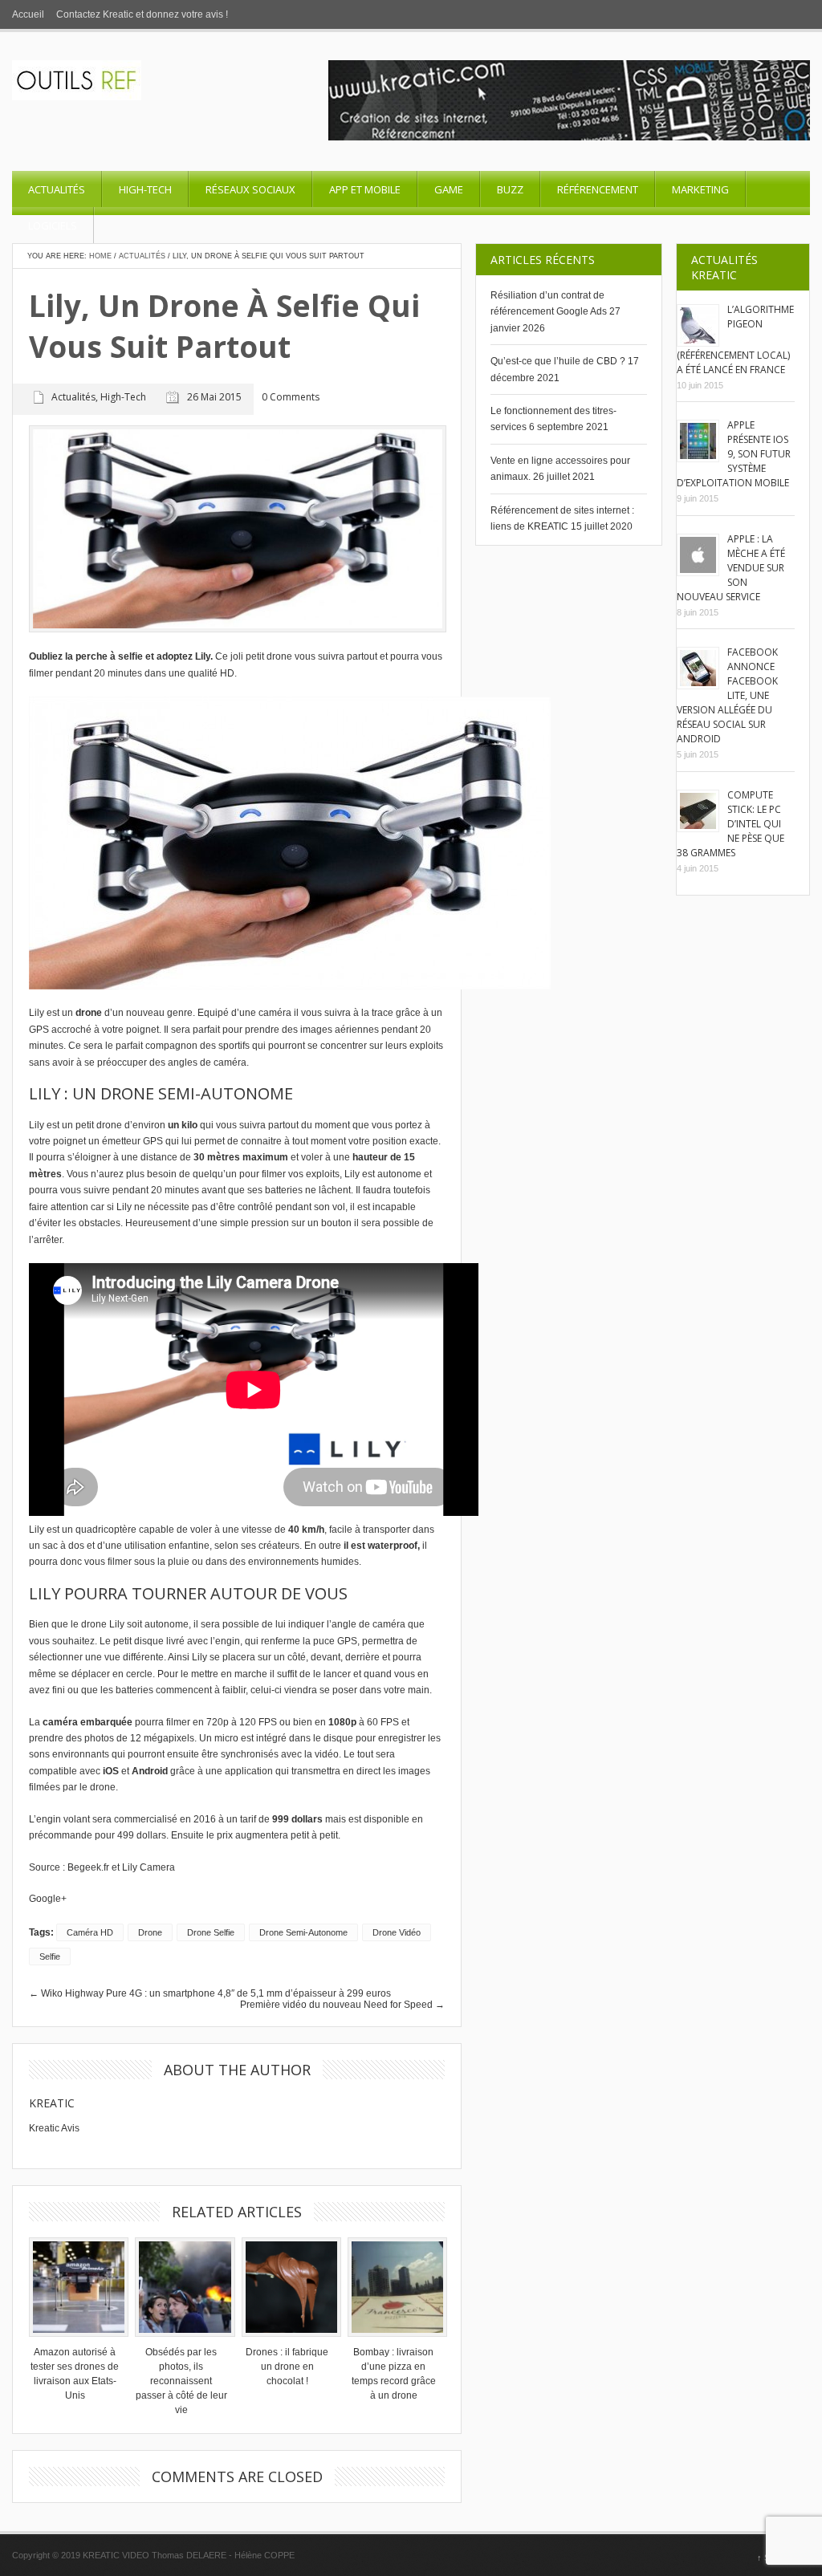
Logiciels (53, 226)
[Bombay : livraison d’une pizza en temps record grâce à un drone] (393, 2287)
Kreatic (52, 2103)
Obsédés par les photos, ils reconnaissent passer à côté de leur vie (181, 2381)
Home (100, 256)
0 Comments (291, 398)
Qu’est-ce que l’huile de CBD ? (558, 361)
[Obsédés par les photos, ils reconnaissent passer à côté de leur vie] (181, 2287)
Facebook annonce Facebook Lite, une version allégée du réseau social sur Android (727, 695)
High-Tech (145, 189)
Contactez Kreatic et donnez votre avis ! (142, 14)
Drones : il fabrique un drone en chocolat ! (287, 2367)
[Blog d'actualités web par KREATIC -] (77, 97)
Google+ (48, 1899)
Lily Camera (149, 1867)
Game (449, 189)
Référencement (598, 189)
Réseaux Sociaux (250, 189)
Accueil (28, 14)
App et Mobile (365, 189)
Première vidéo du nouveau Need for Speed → (342, 2005)
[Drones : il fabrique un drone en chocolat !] (287, 2287)
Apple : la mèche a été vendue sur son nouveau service (731, 568)
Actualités (57, 189)
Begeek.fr (88, 1867)
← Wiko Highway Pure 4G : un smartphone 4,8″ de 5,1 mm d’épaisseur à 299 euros (210, 1993)
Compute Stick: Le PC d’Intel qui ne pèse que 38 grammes (730, 824)
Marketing (700, 189)
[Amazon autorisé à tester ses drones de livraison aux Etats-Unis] (75, 2287)
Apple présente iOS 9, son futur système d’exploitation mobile (734, 454)
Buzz (510, 189)
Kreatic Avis (54, 2128)
